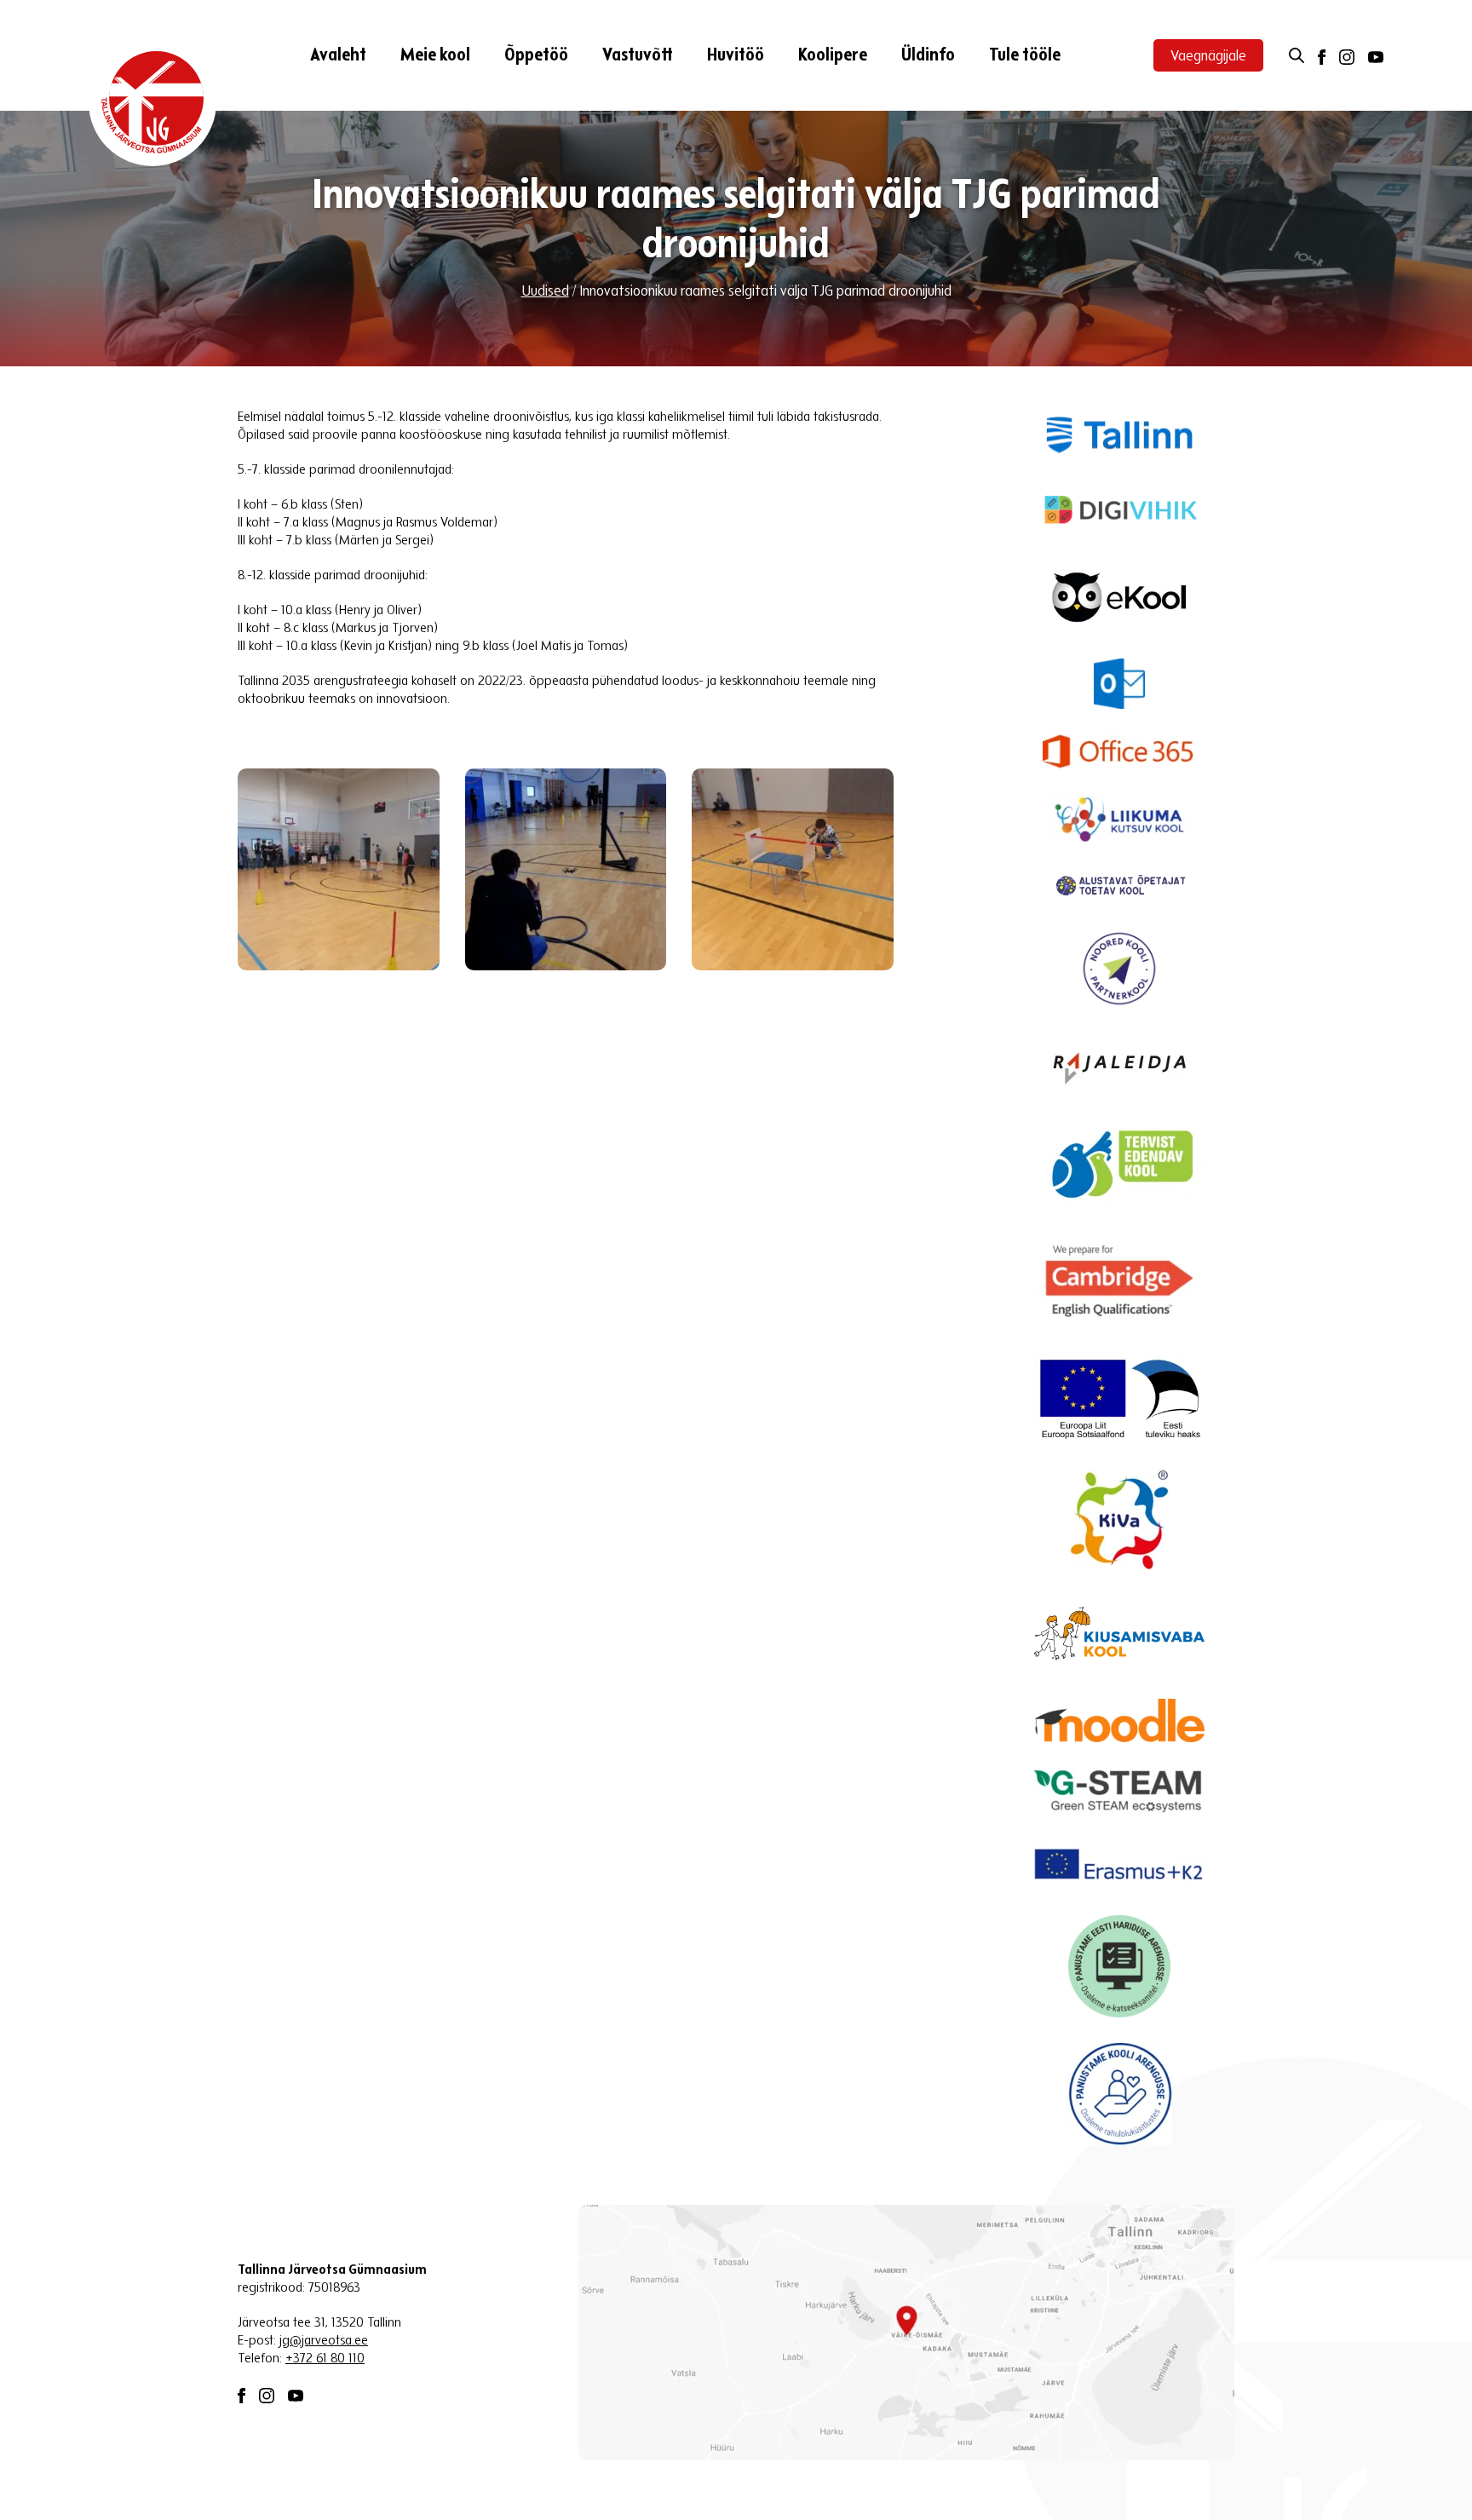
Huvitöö (736, 56)
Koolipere (833, 56)
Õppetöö (536, 56)
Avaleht (338, 56)
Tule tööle (1025, 56)
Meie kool (435, 56)
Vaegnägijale (1208, 57)
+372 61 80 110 (325, 2359)
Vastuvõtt (638, 56)
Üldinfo (928, 56)
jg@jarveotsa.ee (324, 2341)
